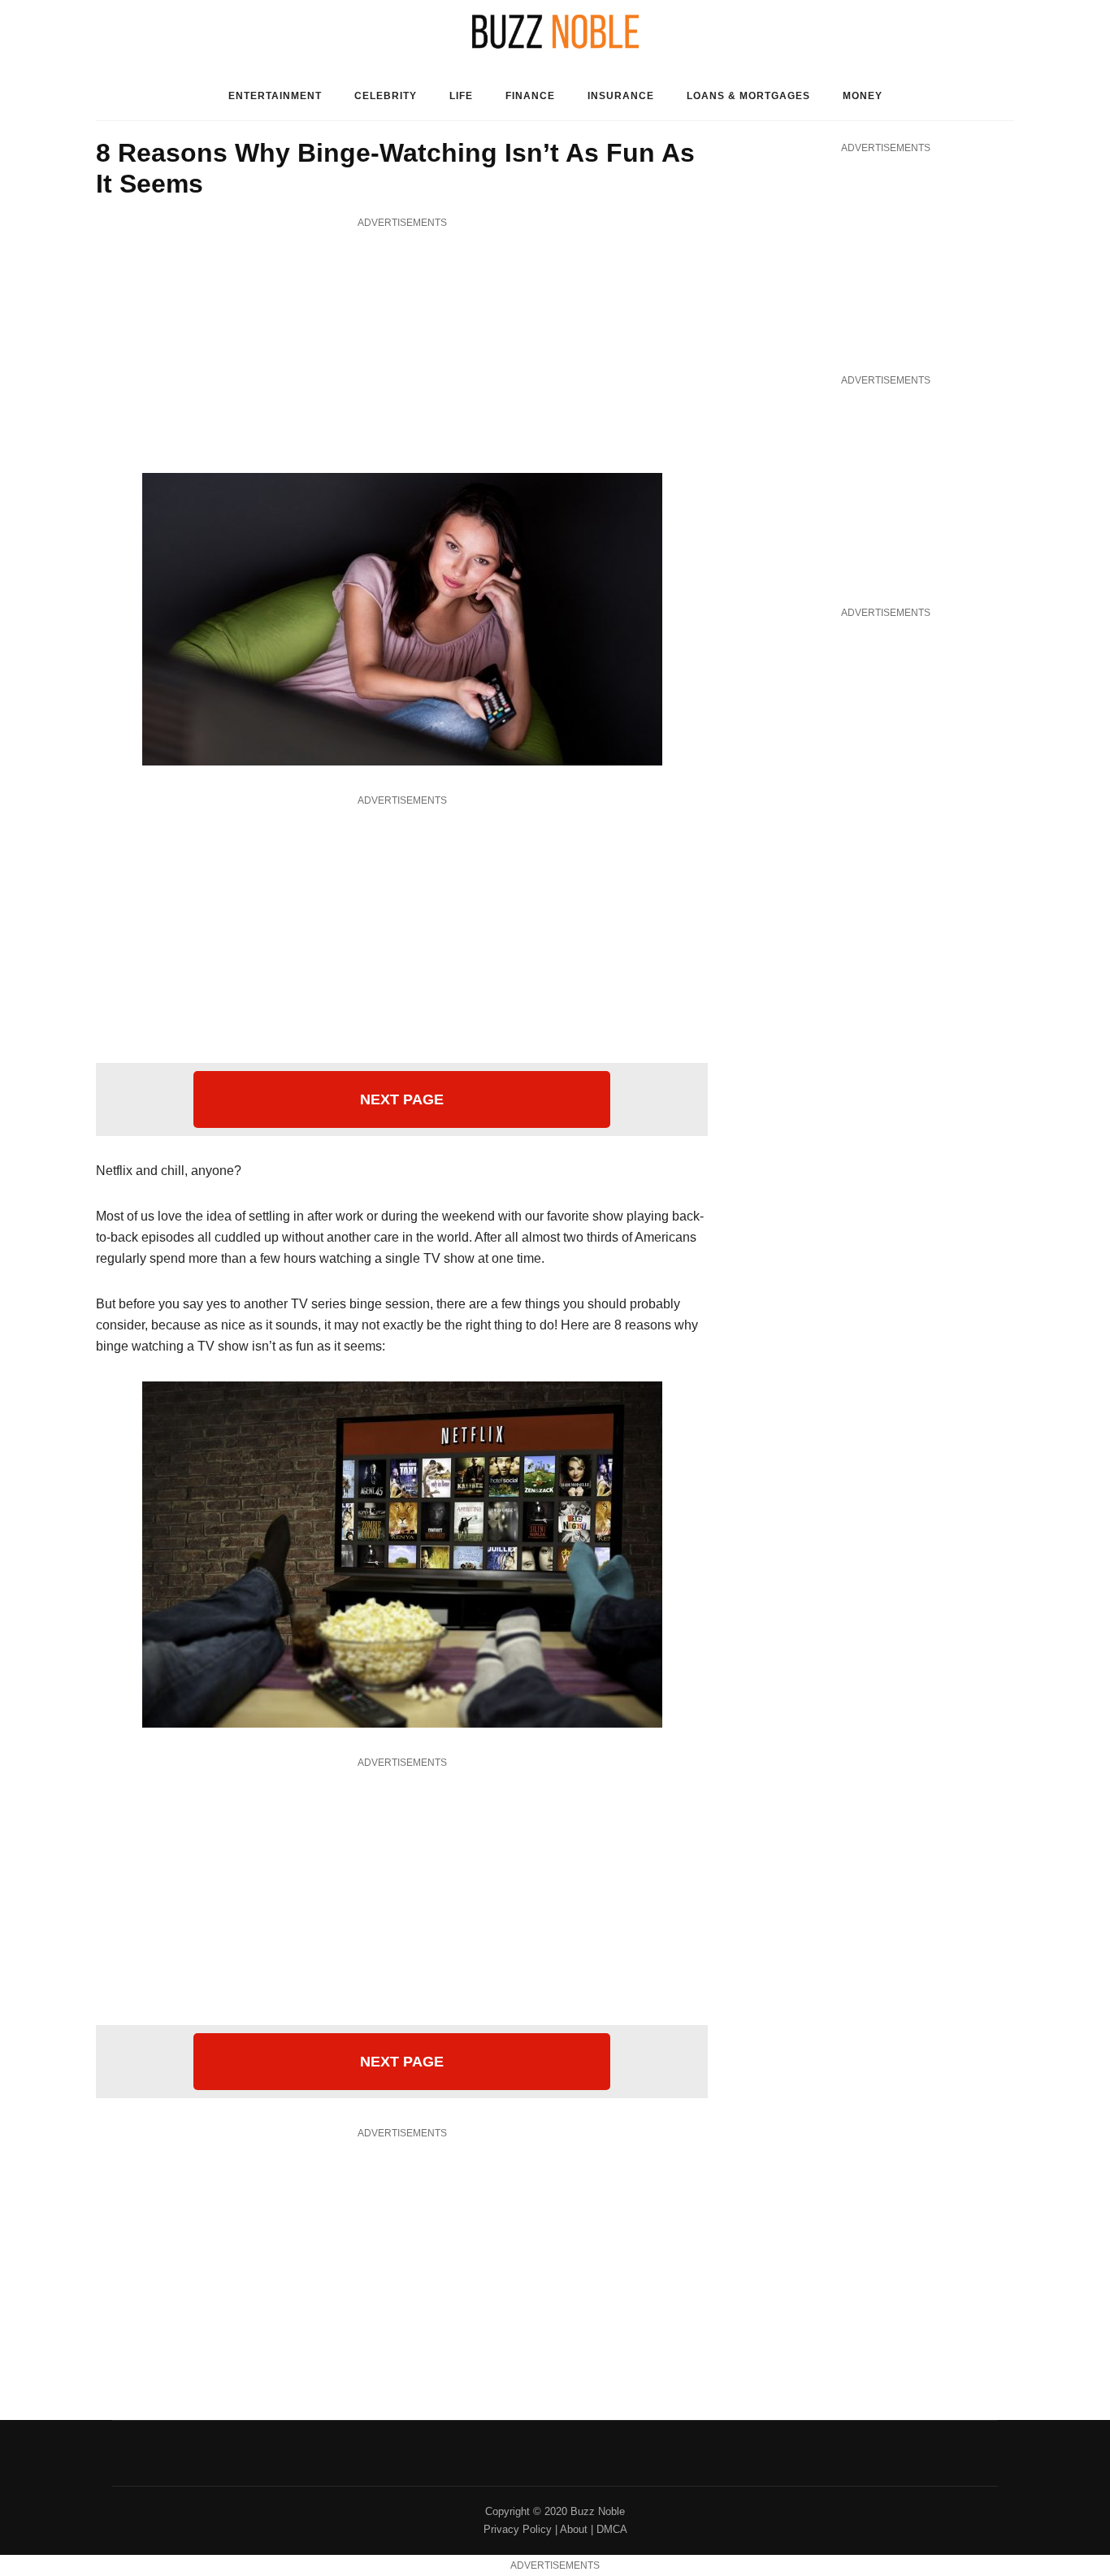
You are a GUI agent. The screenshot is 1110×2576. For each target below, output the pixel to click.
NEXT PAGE (402, 1099)
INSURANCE (621, 96)
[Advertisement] (402, 347)
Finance (530, 96)
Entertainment (275, 96)
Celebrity (386, 96)
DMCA (612, 2529)
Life (461, 96)
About (574, 2529)
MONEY (863, 96)
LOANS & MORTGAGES (748, 96)
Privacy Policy (518, 2529)
